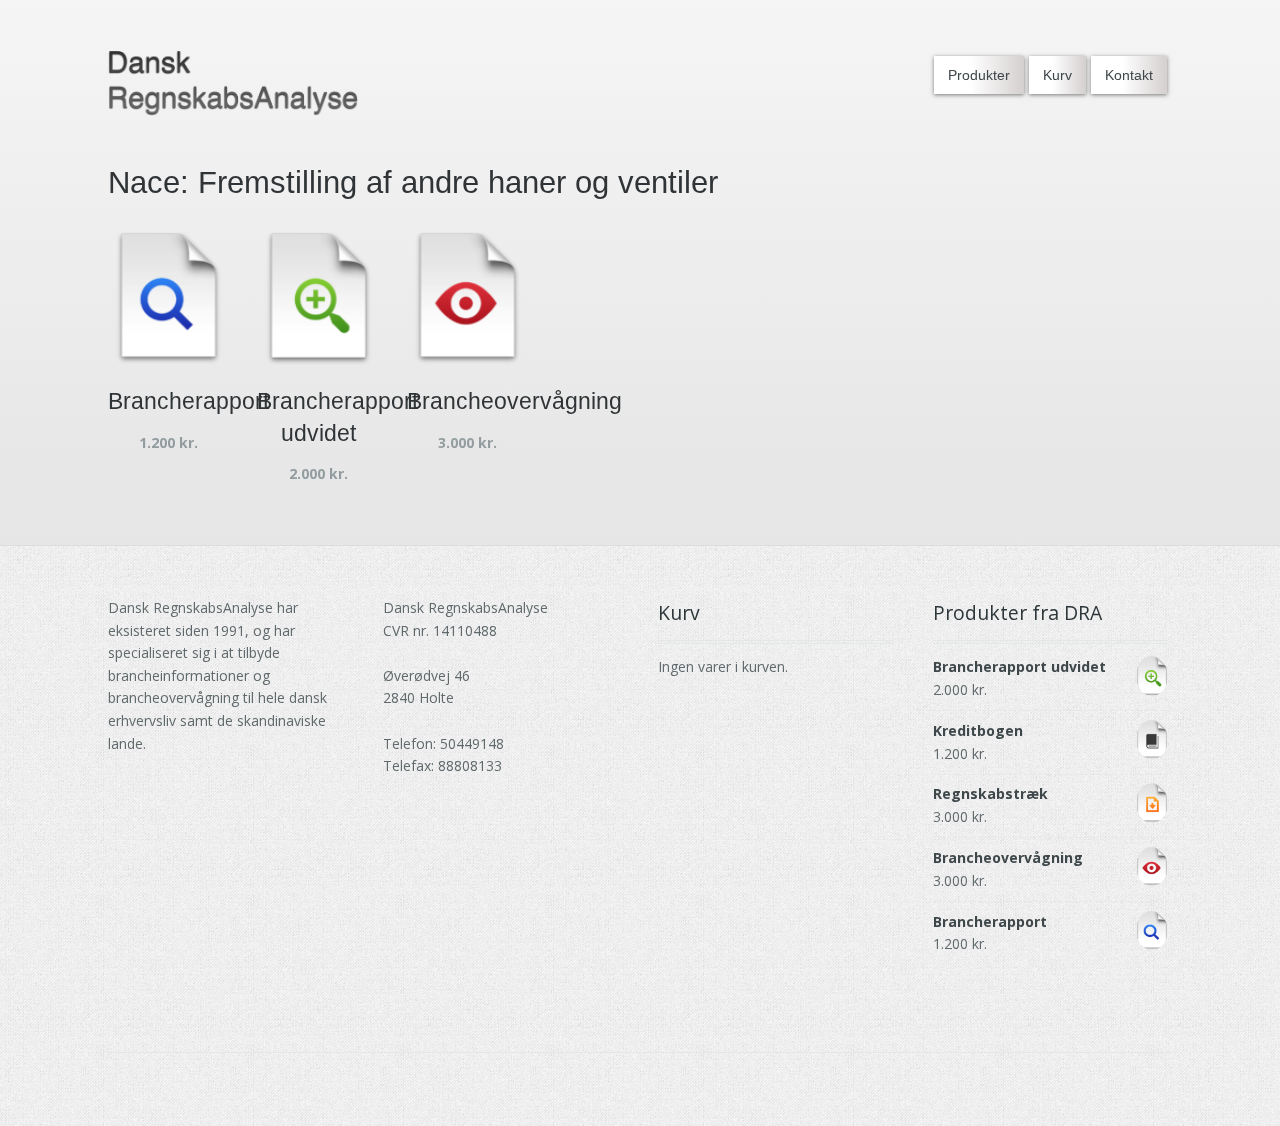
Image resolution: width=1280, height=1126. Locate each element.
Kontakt (1129, 75)
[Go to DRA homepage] (233, 83)
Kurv (1057, 75)
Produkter (979, 75)
